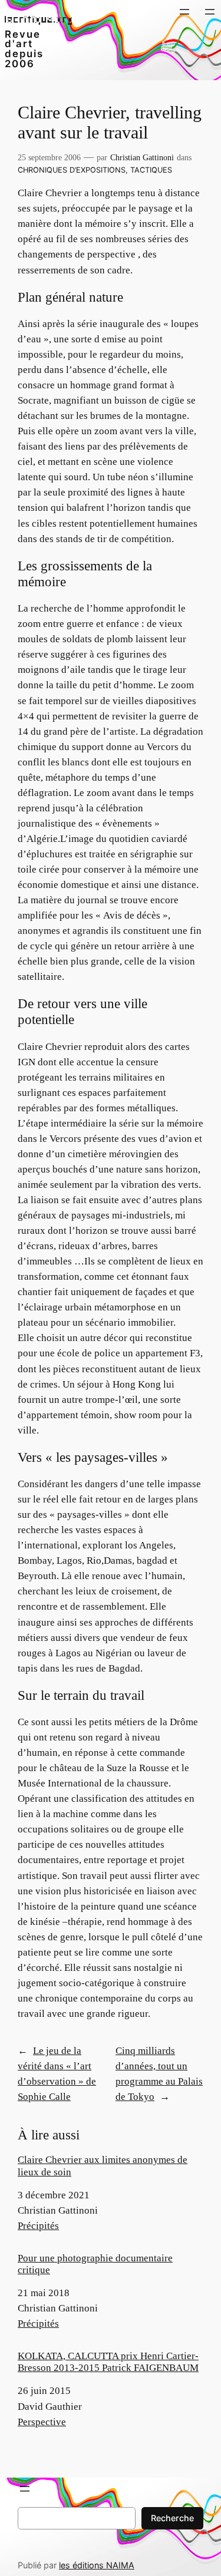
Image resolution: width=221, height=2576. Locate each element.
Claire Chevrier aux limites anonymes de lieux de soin (103, 2166)
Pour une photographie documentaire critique (95, 2264)
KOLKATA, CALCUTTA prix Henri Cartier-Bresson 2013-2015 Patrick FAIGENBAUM (108, 2362)
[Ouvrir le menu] (184, 12)
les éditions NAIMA (97, 2565)
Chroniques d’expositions (72, 170)
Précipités (38, 2226)
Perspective (42, 2422)
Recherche (172, 2518)
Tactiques (151, 170)
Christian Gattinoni (142, 157)
